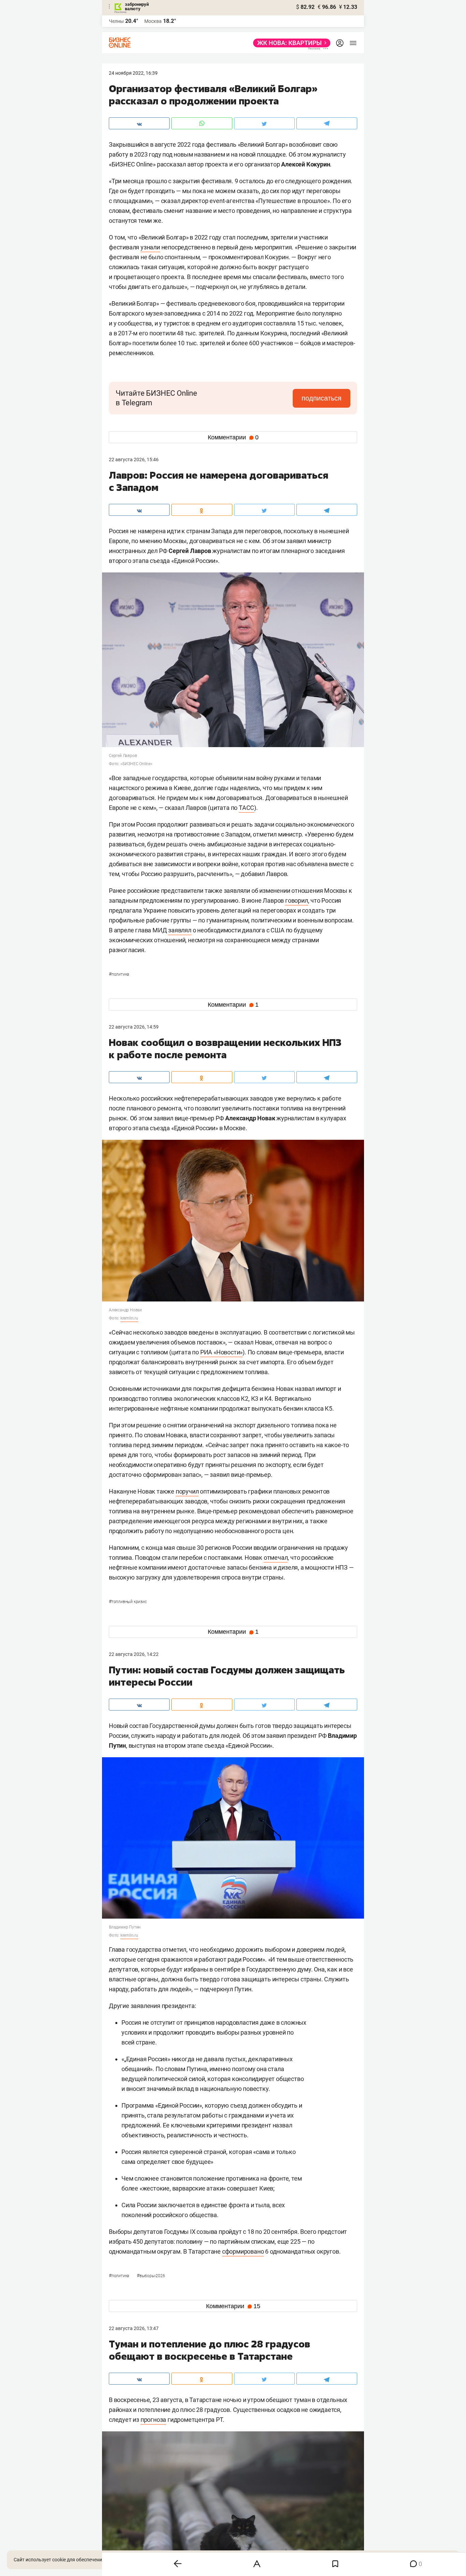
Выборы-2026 (151, 2276)
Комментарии (233, 437)
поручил (187, 1491)
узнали (150, 247)
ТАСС (246, 808)
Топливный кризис (128, 1602)
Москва (153, 21)
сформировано (243, 2251)
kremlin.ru (129, 1318)
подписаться (322, 398)
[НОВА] (290, 43)
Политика (119, 974)
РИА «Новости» (221, 1352)
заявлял (180, 930)
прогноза (153, 2420)
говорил (297, 900)
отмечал (276, 1558)
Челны (116, 21)
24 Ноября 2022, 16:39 (133, 73)
